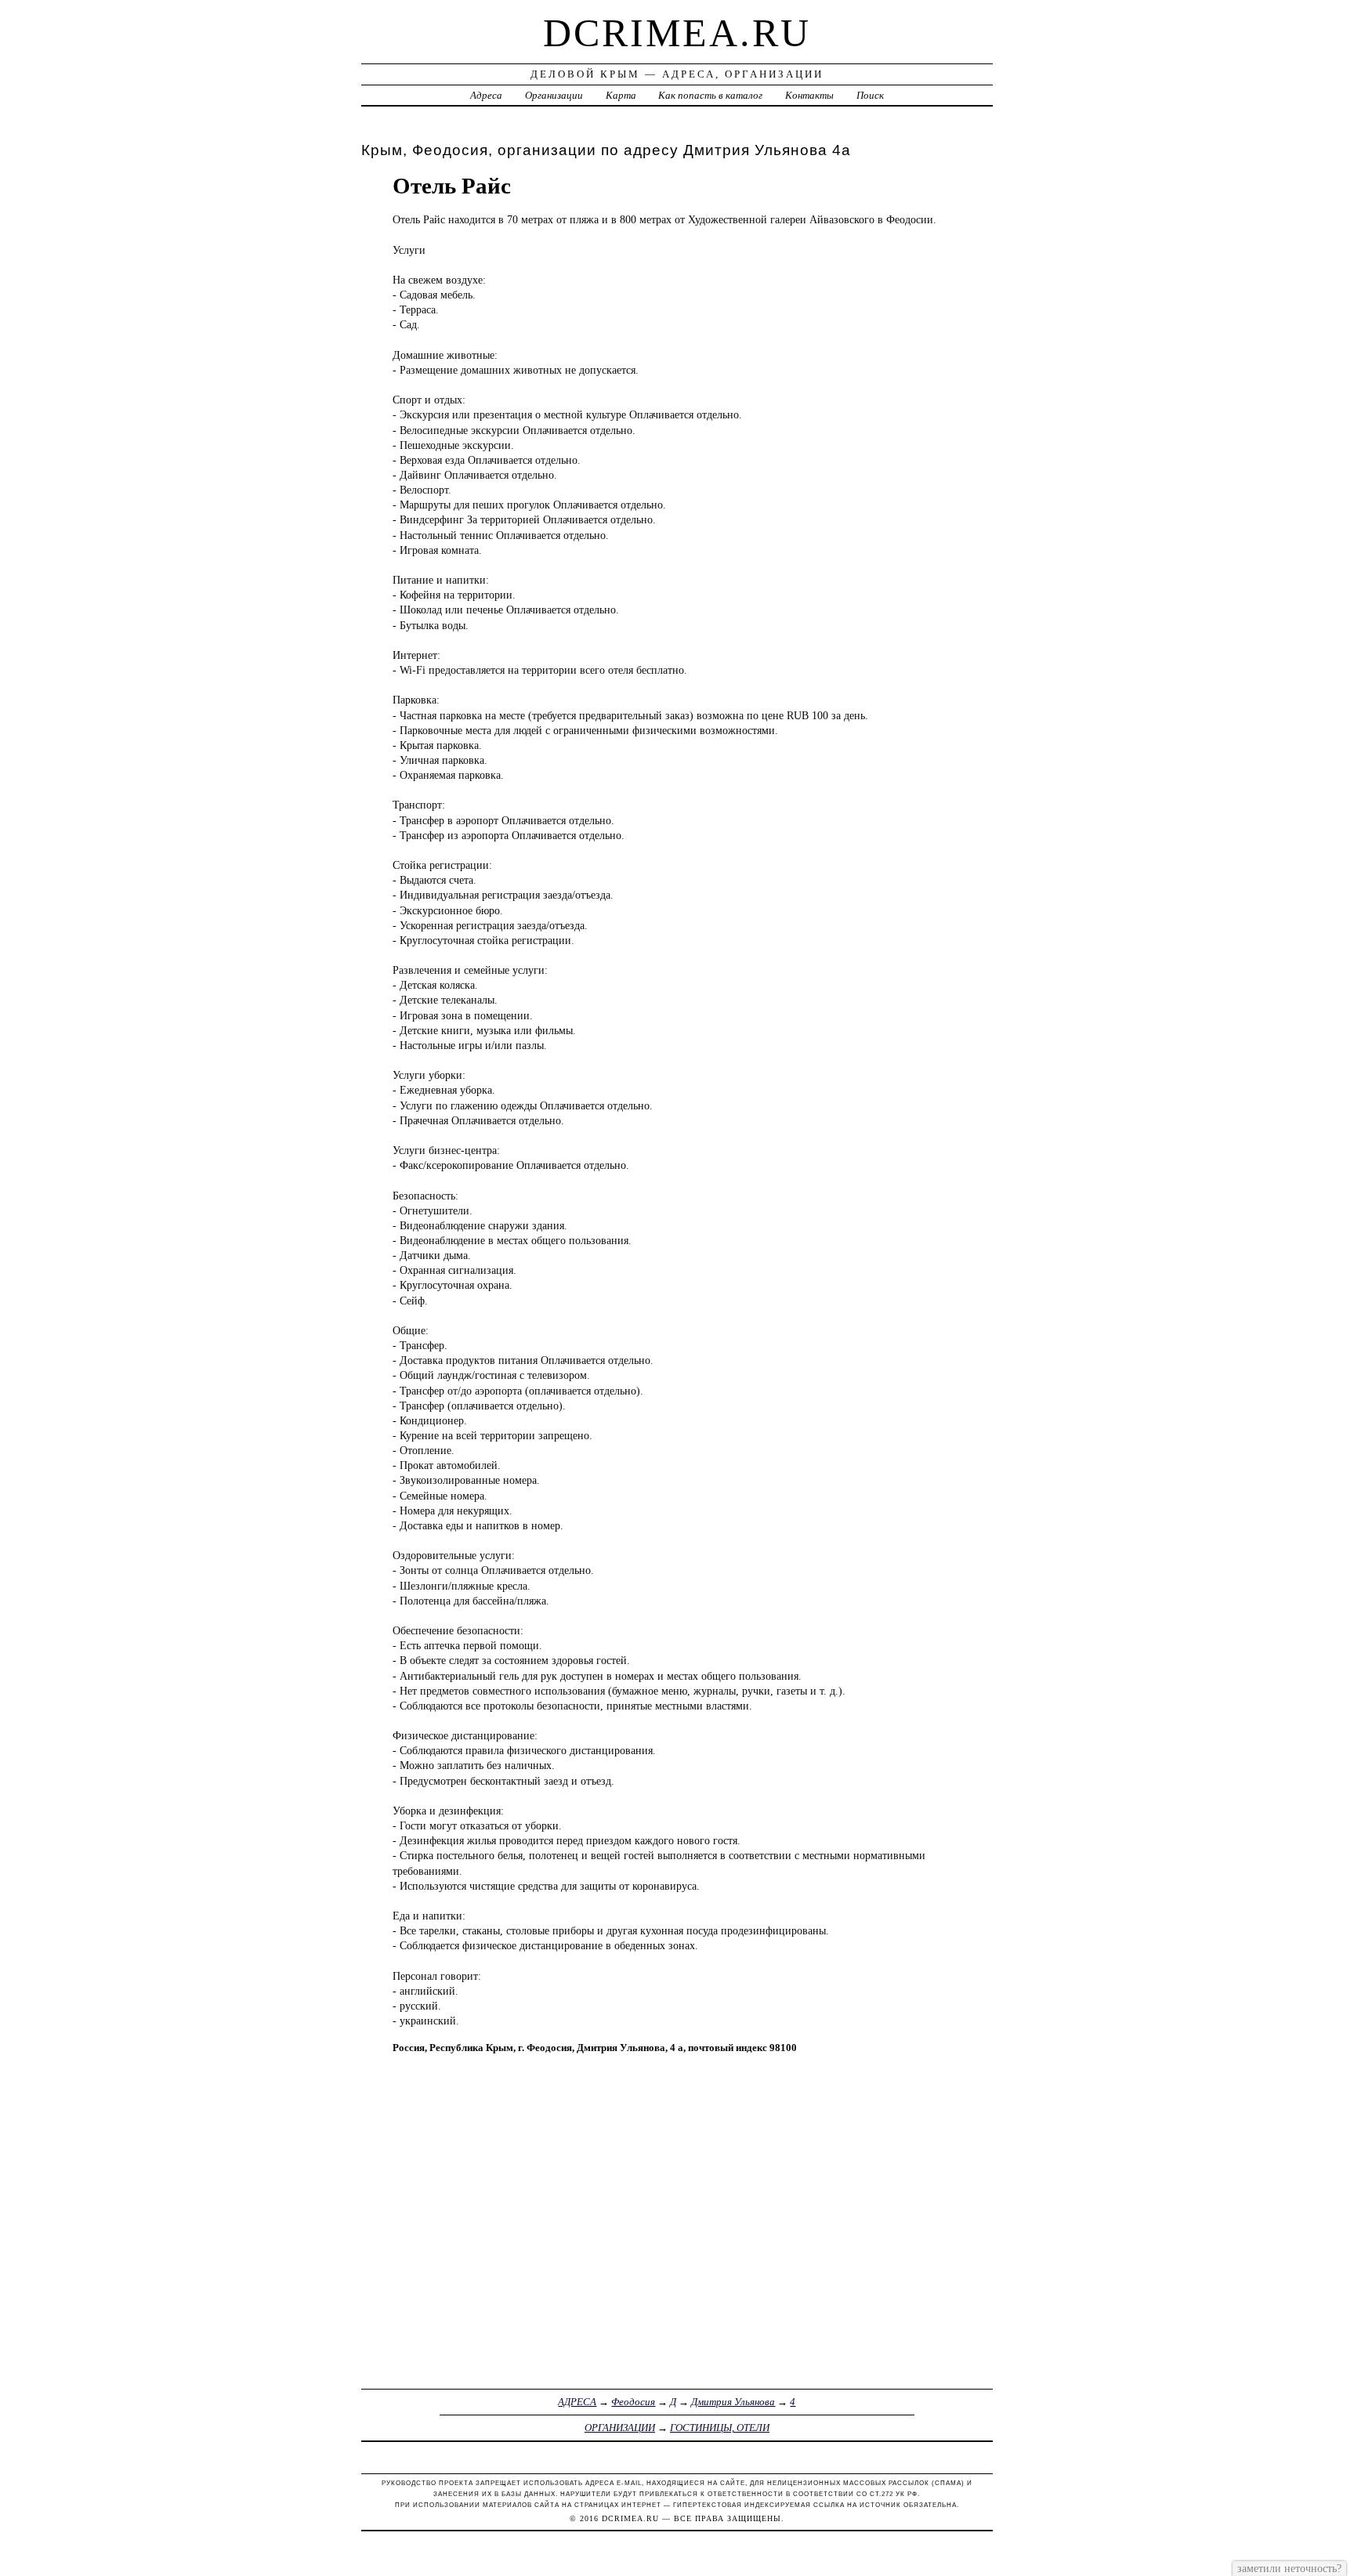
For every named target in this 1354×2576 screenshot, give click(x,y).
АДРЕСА (577, 2402)
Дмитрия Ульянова (733, 2402)
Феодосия (633, 2402)
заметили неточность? (1289, 2568)
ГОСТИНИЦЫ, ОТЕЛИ (720, 2428)
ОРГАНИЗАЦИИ (620, 2428)
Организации (554, 95)
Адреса (486, 95)
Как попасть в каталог (710, 95)
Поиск (870, 95)
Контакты (809, 95)
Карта (621, 95)
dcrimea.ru (677, 33)
